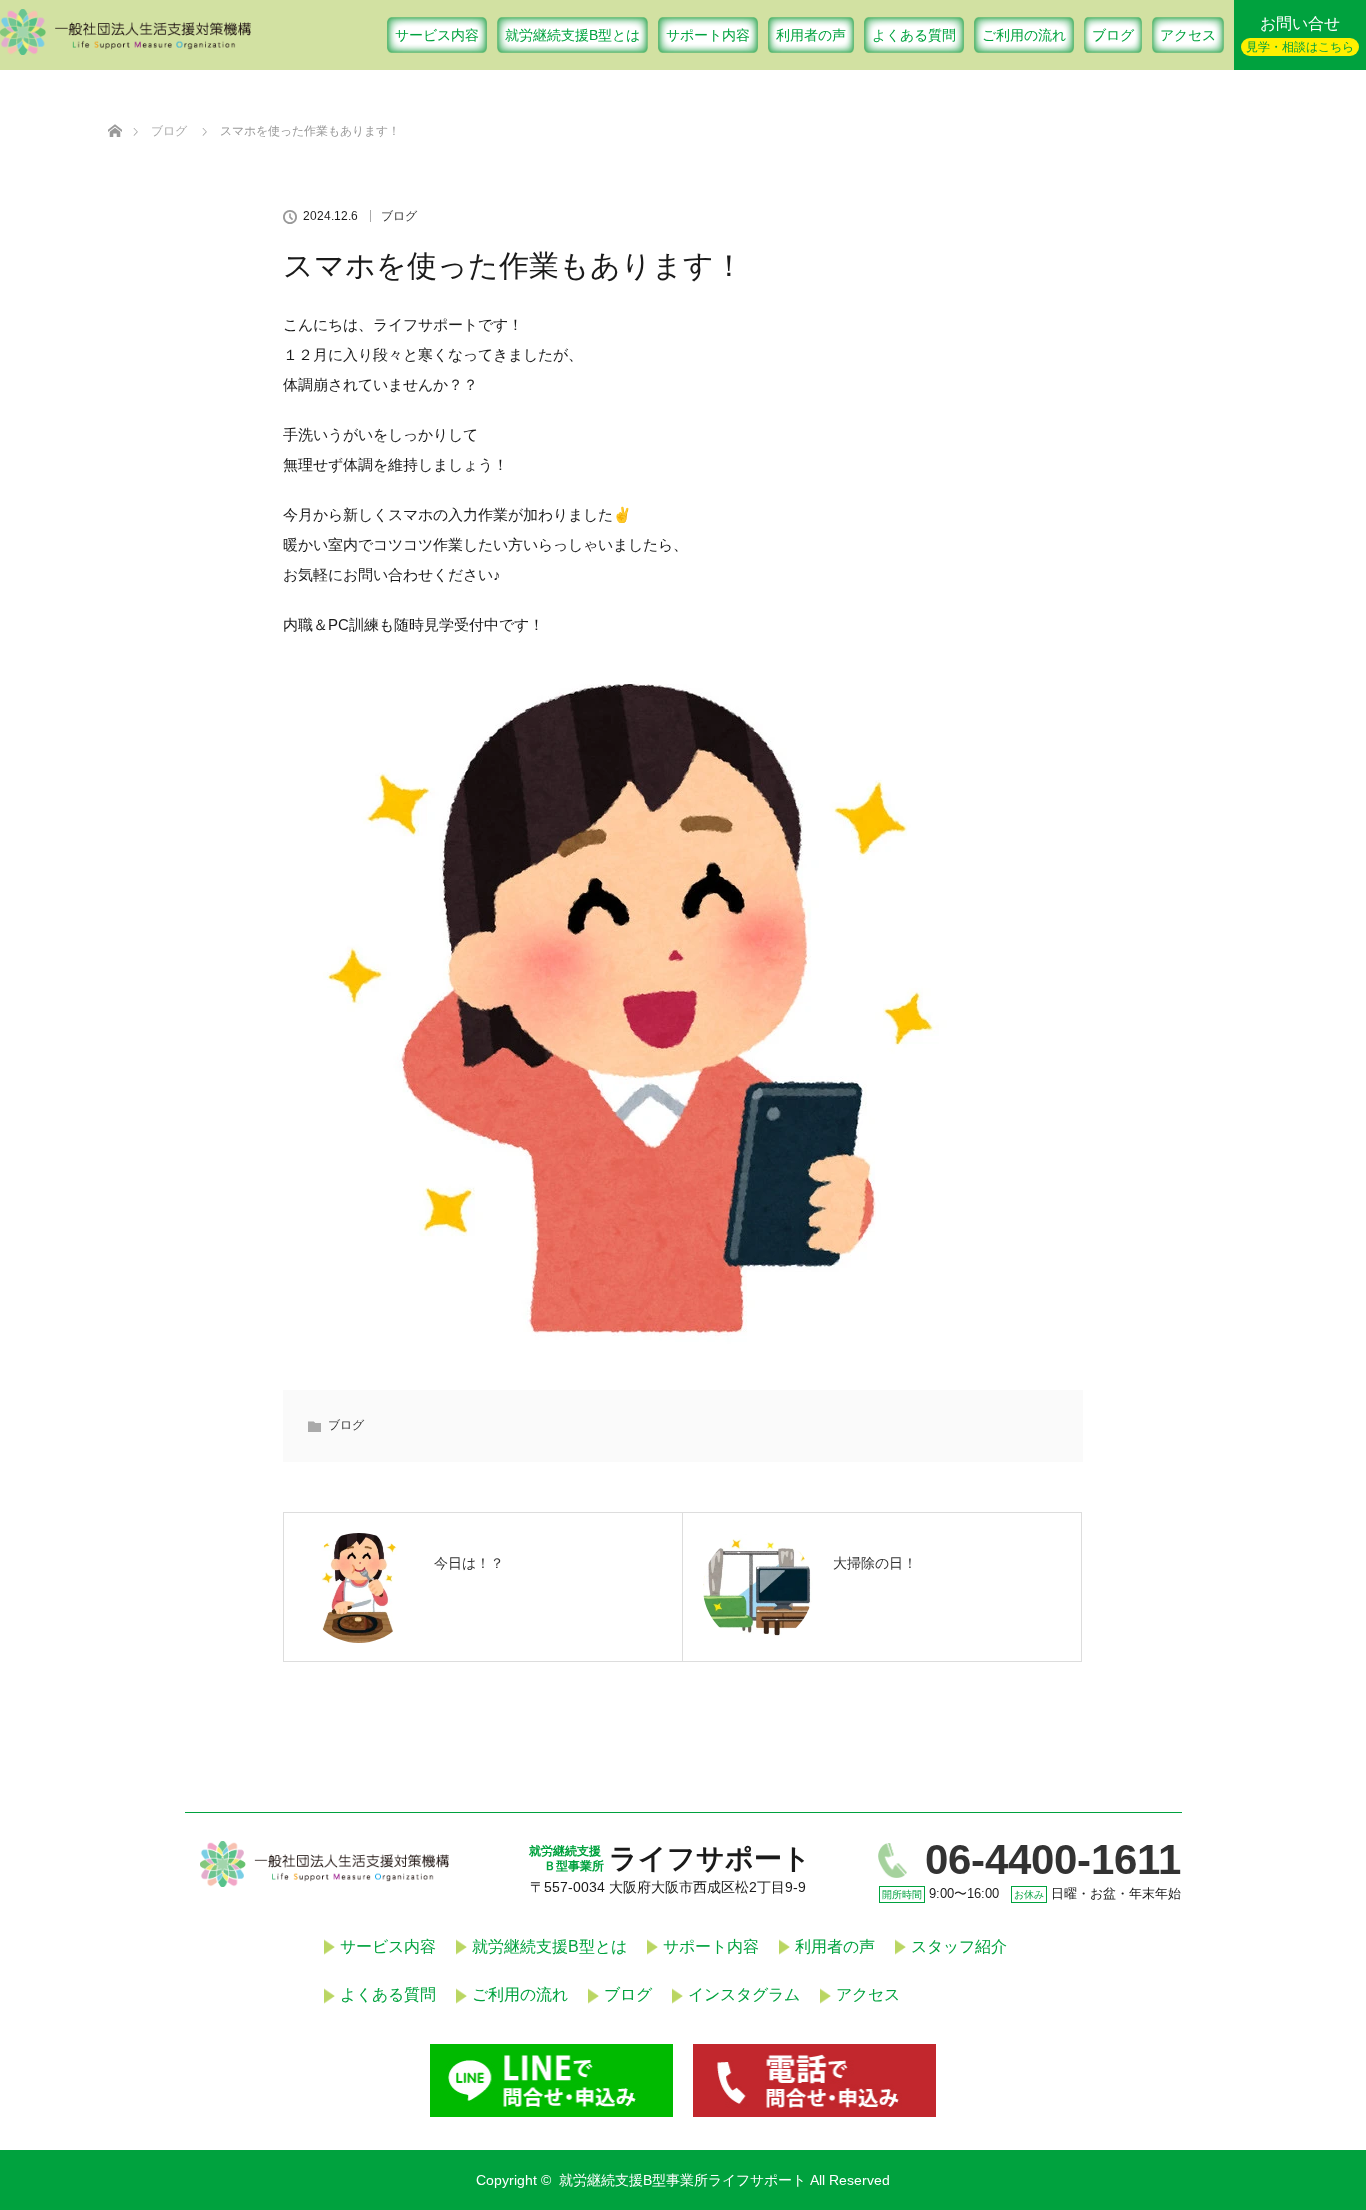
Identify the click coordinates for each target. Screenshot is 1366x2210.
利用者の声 (811, 35)
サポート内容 (708, 35)
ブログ (1113, 35)
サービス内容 (437, 35)
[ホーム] (114, 107)
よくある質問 (914, 35)
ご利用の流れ (1024, 35)
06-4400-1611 (1053, 1860)
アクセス (1188, 35)
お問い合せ (1300, 34)
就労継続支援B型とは (572, 35)
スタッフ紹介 (959, 1946)
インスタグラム (744, 1994)
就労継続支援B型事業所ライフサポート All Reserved (724, 2180)
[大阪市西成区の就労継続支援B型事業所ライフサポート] (125, 47)
